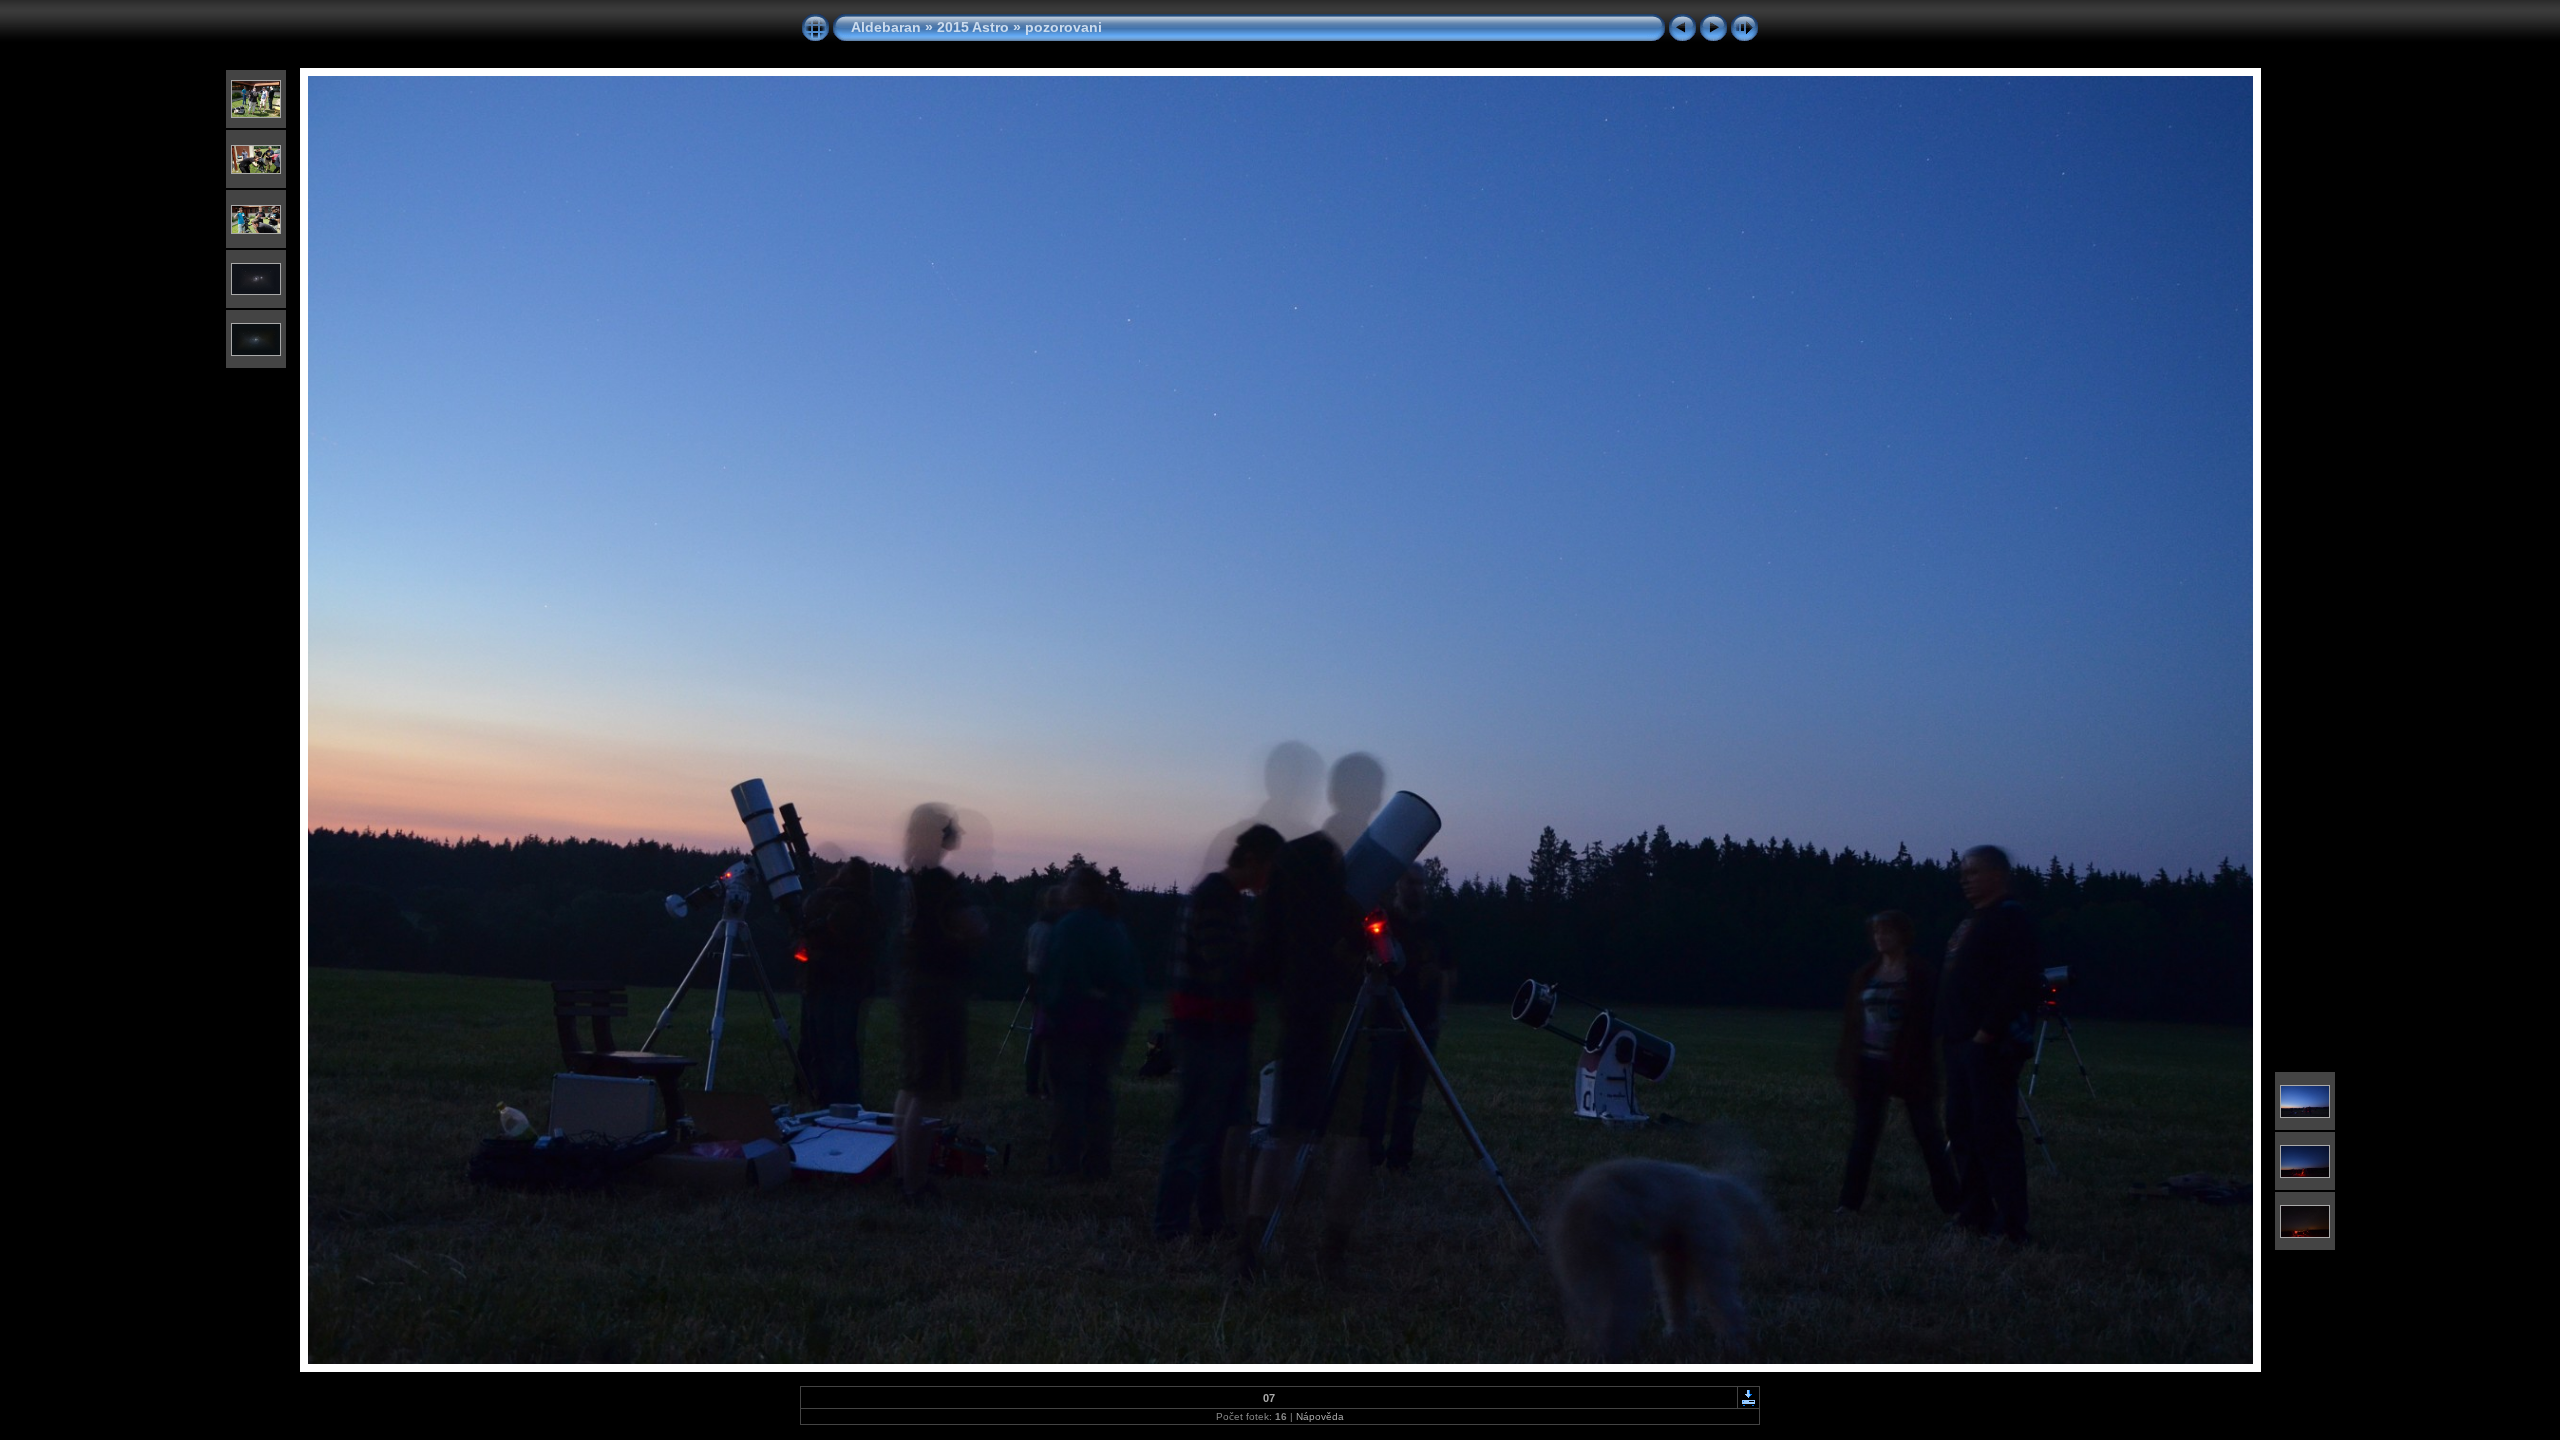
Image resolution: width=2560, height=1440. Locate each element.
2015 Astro (973, 27)
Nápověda (1320, 1416)
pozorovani (1063, 27)
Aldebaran (886, 27)
